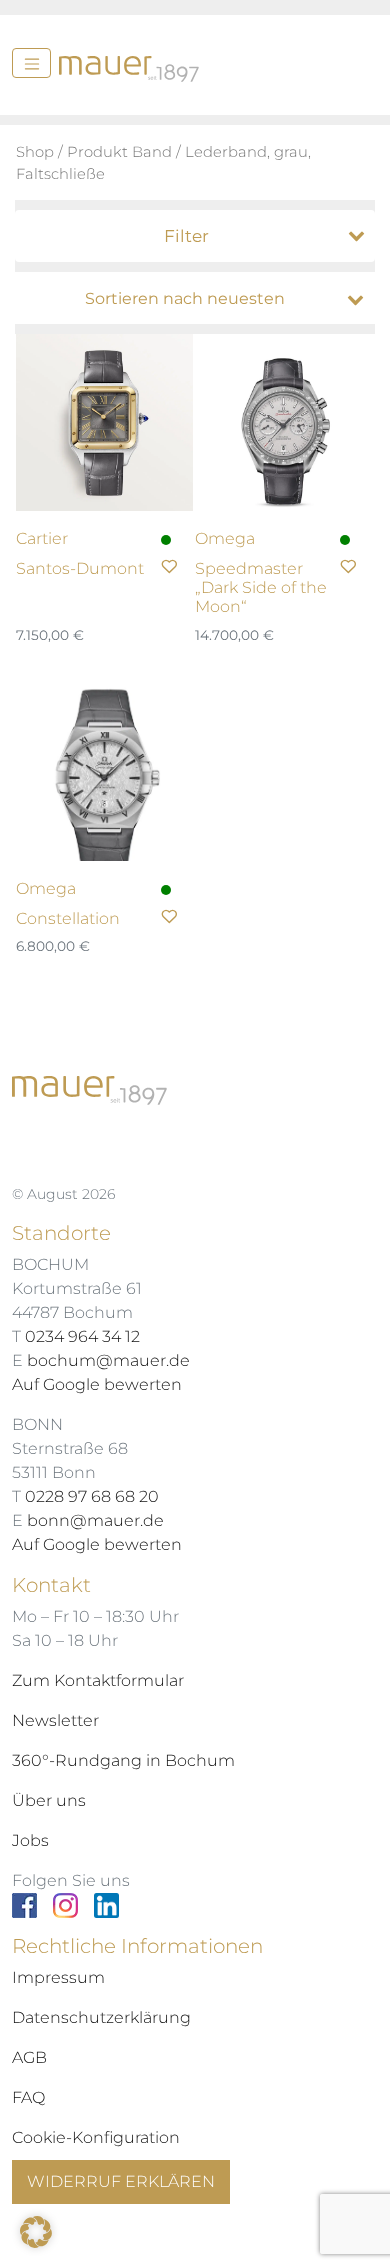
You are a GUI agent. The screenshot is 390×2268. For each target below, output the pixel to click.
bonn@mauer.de (95, 1520)
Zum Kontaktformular (98, 1680)
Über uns (49, 1800)
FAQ (28, 2097)
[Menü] (31, 63)
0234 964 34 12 (82, 1336)
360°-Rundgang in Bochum (123, 1760)
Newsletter (55, 1720)
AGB (29, 2057)
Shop (35, 152)
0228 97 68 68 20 (92, 1496)
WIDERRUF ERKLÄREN (121, 2181)
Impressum (58, 1977)
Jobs (30, 1840)
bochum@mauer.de (108, 1360)
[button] (36, 2232)
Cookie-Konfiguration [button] (96, 2137)
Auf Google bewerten (97, 1384)
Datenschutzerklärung (101, 2017)
